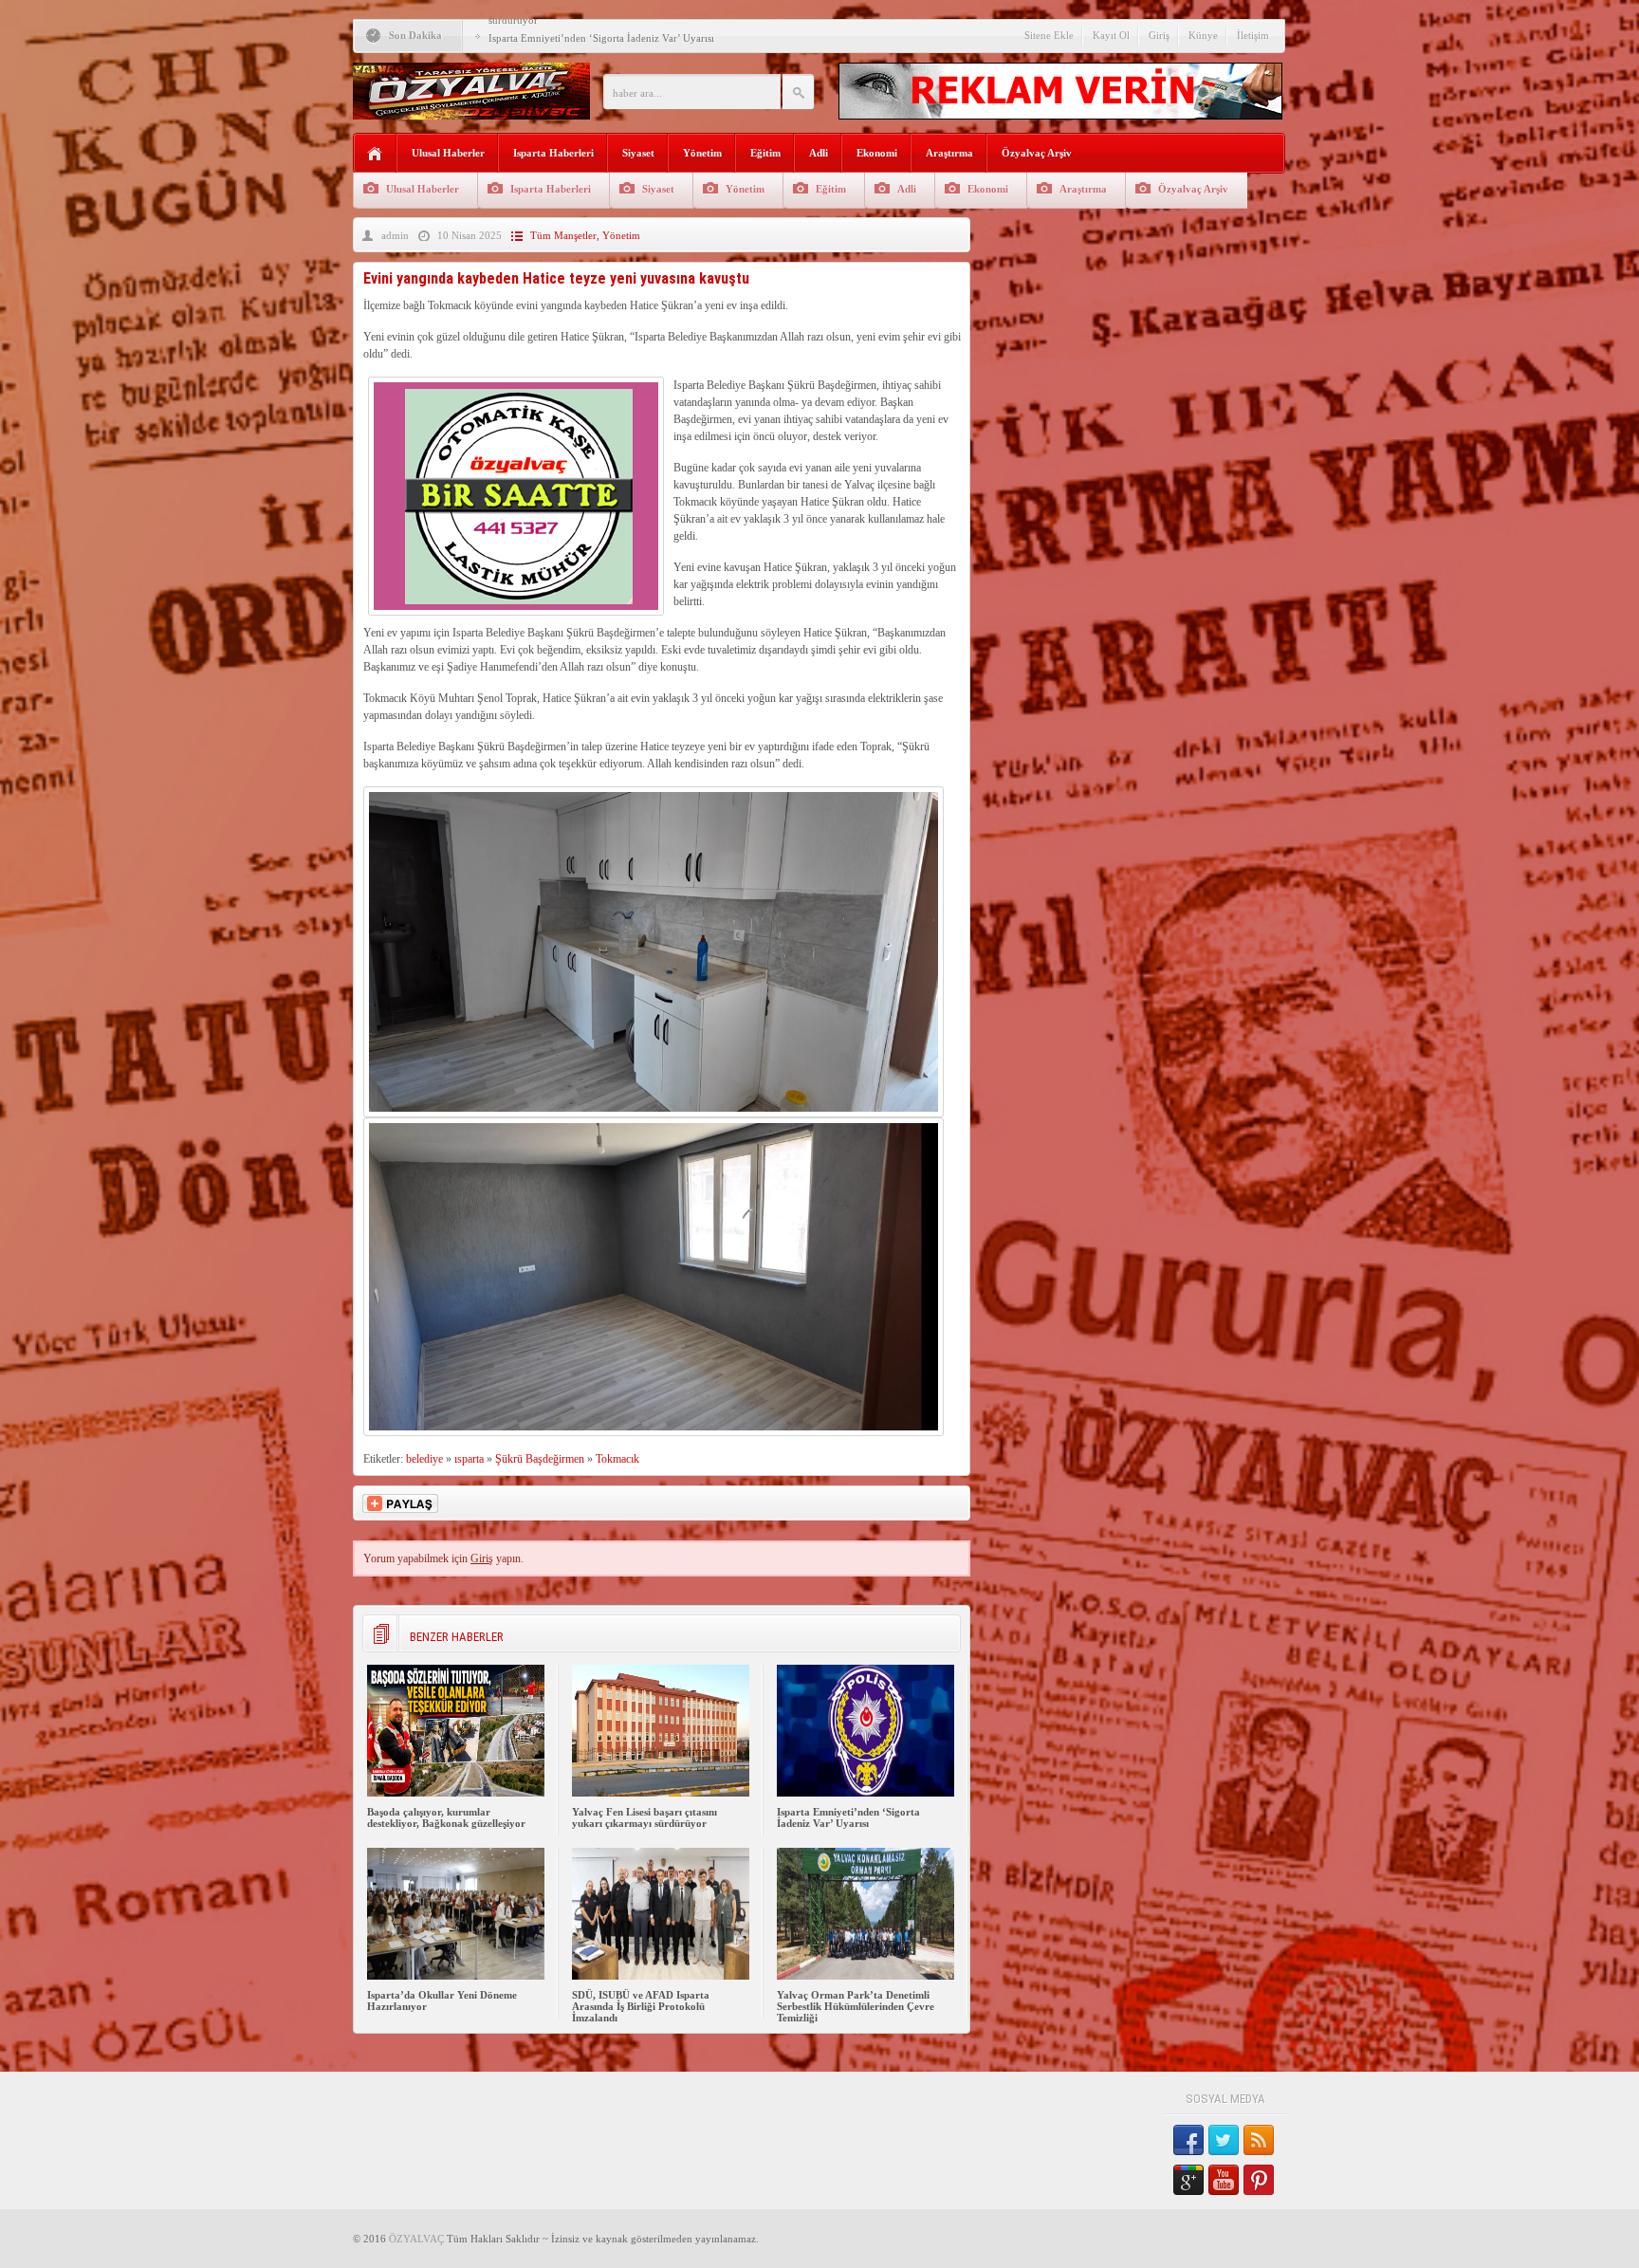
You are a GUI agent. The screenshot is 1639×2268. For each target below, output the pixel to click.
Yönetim (702, 153)
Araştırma (949, 153)
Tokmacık (617, 1459)
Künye (1203, 35)
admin (395, 235)
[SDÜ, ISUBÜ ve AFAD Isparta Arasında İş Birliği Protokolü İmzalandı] (661, 1976)
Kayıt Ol (1111, 35)
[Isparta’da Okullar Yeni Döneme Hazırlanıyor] (456, 1976)
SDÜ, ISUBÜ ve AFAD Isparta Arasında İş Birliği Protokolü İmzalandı (641, 2006)
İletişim (1253, 35)
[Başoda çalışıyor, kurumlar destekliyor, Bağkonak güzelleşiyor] (456, 1793)
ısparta (469, 1459)
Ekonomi (877, 153)
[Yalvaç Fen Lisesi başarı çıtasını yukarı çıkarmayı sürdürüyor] (661, 1793)
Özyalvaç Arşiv (1037, 153)
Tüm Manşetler (563, 235)
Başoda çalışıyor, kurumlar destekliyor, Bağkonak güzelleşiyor (446, 1817)
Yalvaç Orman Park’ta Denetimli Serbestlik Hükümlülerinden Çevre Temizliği (856, 2006)
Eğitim (765, 153)
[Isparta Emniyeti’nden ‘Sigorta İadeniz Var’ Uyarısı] (866, 1793)
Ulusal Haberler (448, 153)
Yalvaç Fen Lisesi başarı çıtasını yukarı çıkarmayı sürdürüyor (645, 1817)
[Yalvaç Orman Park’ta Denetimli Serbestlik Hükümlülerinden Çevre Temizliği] (866, 1976)
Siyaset (638, 153)
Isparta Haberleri (553, 153)
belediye (424, 1459)
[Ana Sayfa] (375, 154)
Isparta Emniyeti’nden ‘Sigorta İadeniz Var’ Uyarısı (601, 38)
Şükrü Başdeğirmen (540, 1459)
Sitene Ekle (1049, 35)
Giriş (1159, 35)
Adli (819, 153)
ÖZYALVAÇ (416, 2239)
